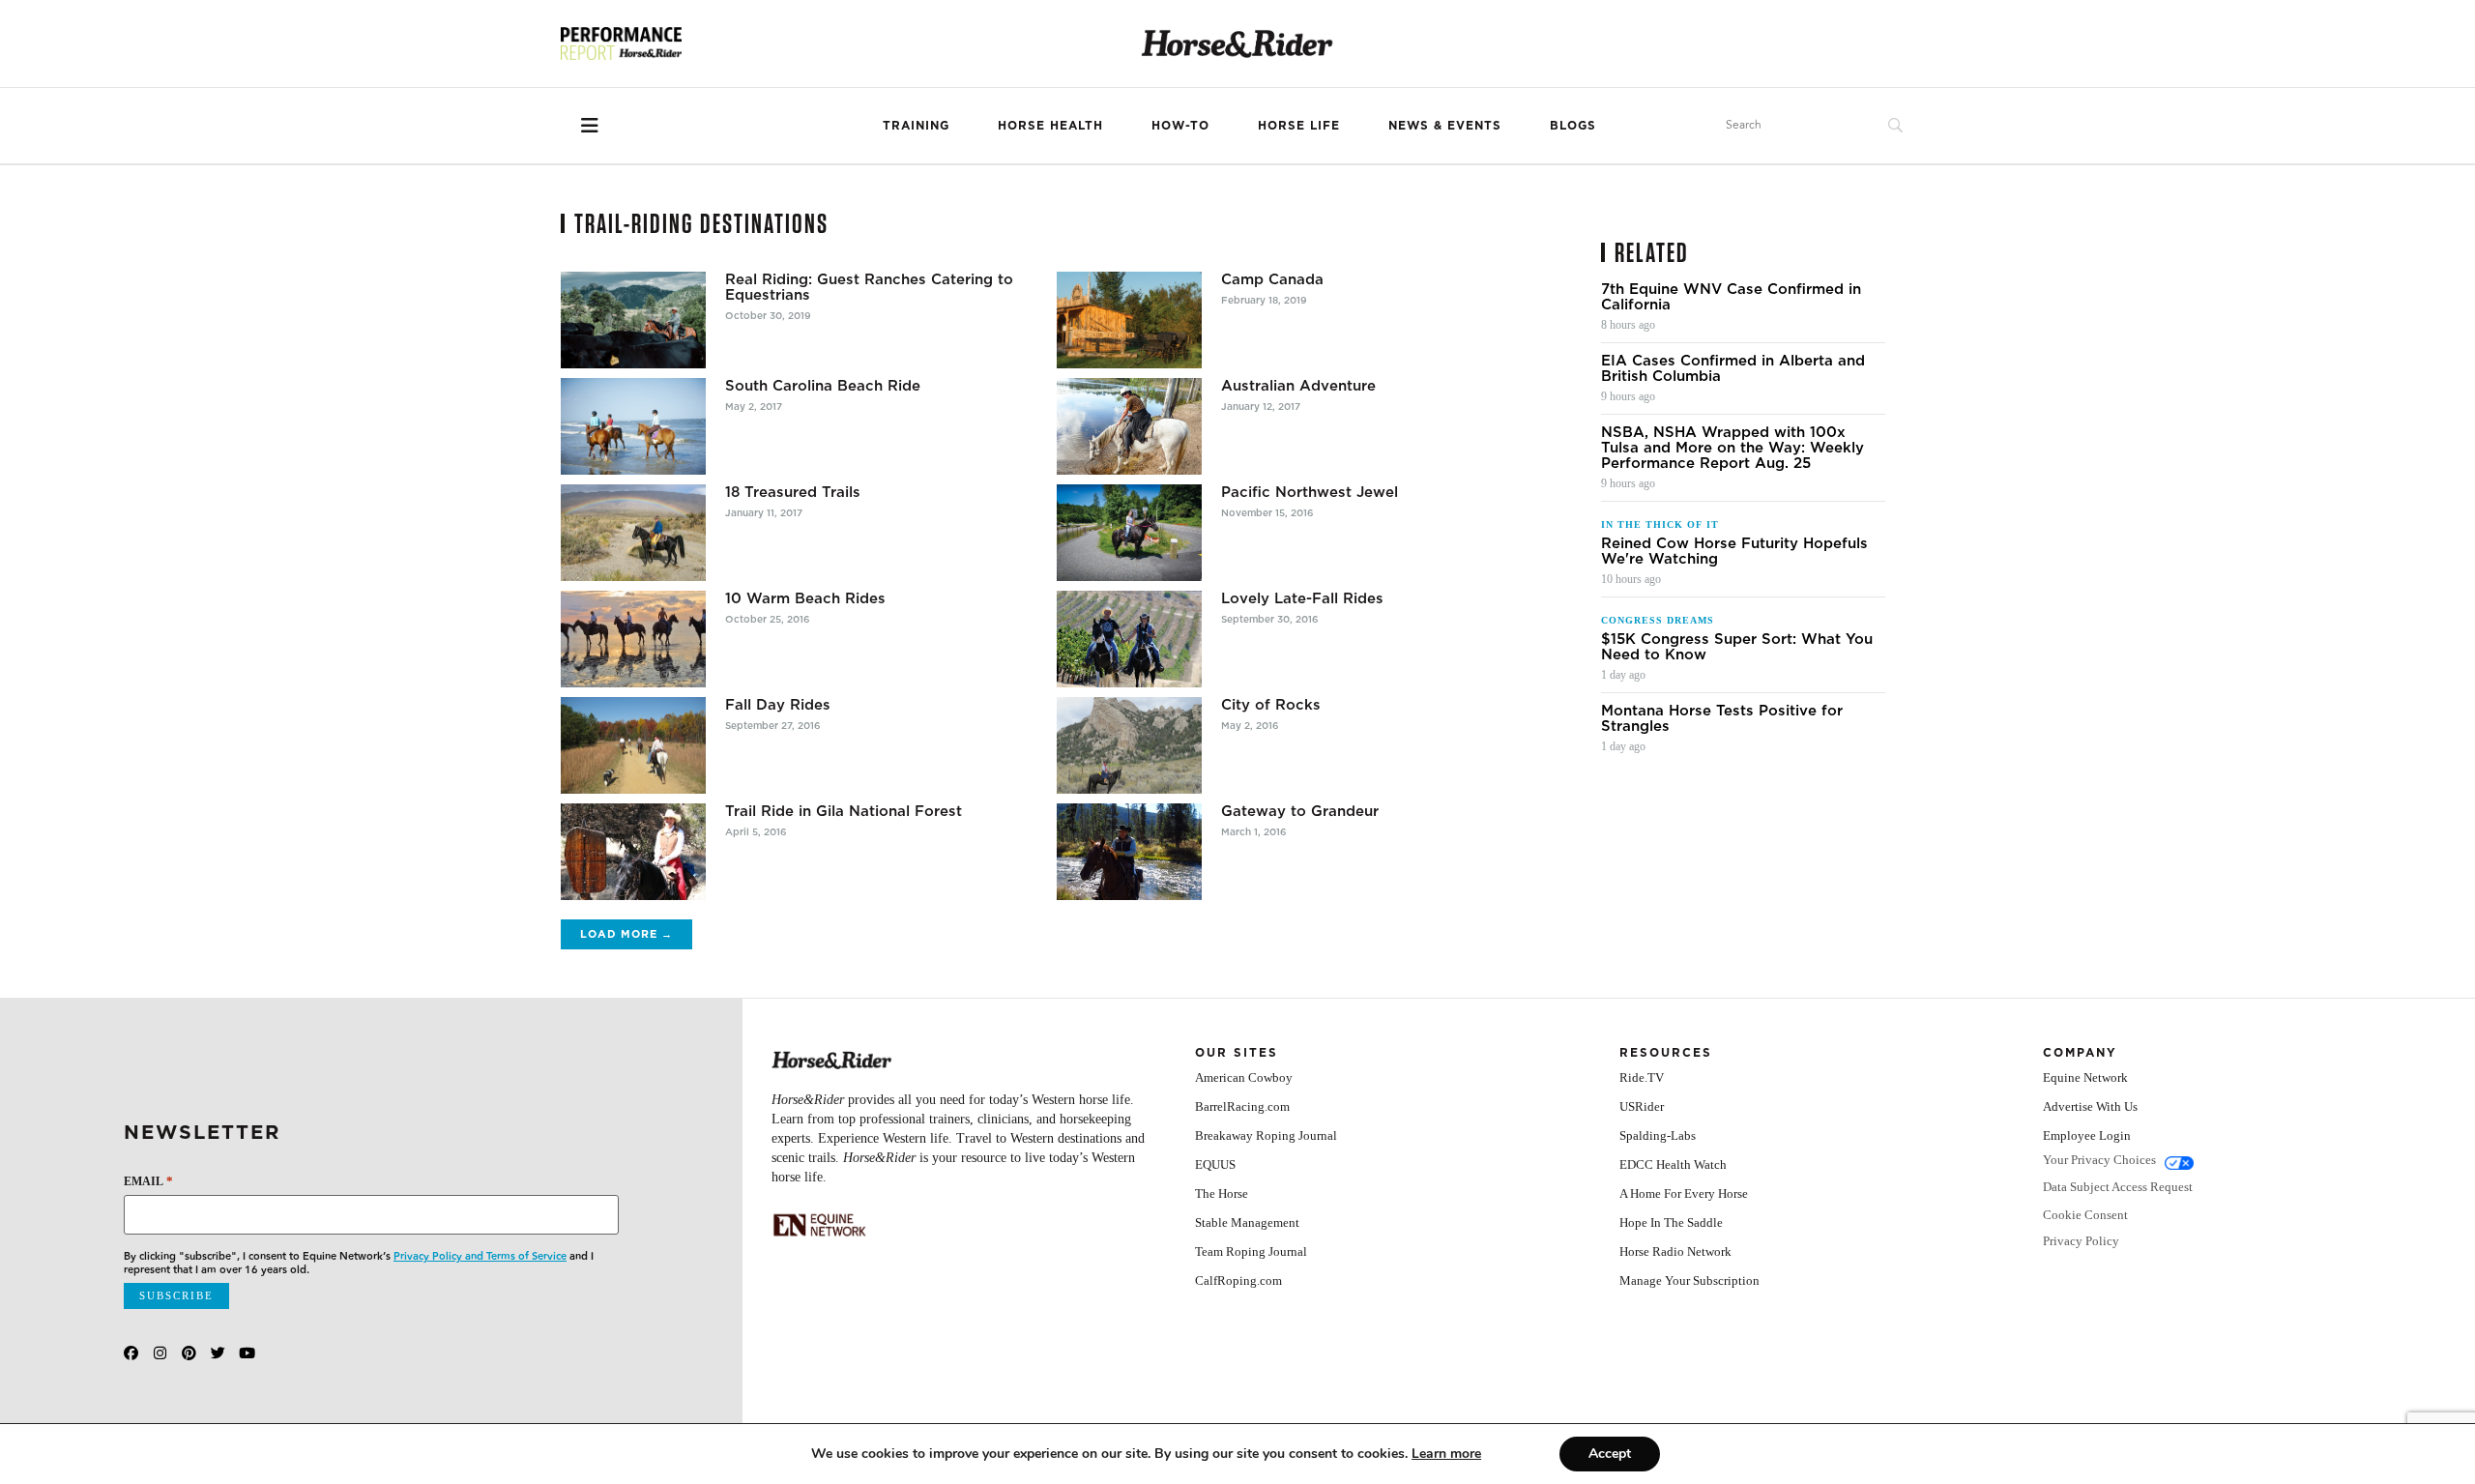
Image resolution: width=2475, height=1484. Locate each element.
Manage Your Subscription (1689, 1280)
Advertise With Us (2090, 1106)
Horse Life (1299, 125)
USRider (1642, 1106)
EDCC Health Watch (1673, 1164)
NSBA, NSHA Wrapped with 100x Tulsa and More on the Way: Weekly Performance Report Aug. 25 (1732, 448)
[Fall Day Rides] (633, 745)
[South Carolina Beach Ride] (633, 426)
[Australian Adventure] (1129, 426)
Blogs (1573, 125)
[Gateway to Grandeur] (1129, 852)
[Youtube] (247, 1353)
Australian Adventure (1298, 386)
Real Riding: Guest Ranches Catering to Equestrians (869, 287)
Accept (1610, 1454)
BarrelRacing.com (1242, 1106)
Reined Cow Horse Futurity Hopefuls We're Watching (1734, 551)
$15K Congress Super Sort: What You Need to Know (1737, 647)
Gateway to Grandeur (1300, 811)
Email (148, 1181)
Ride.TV (1642, 1077)
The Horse (1222, 1193)
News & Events (1445, 125)
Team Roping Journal (1251, 1251)
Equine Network (2085, 1077)
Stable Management (1247, 1222)
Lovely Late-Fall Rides (1302, 598)
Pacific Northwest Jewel (1310, 492)
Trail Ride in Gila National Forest (844, 811)
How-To (1180, 125)
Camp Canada (1272, 279)
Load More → (626, 934)
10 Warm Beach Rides (805, 598)
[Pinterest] (189, 1353)
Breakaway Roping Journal (1266, 1135)
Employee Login (2087, 1135)
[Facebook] (131, 1353)
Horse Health (1050, 125)
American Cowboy (1244, 1077)
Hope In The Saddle (1671, 1222)
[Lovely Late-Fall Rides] (1129, 639)
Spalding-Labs (1658, 1135)
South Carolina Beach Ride (823, 386)
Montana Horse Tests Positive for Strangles (1722, 718)
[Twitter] (218, 1353)
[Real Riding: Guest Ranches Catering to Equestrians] (633, 320)
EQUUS (1215, 1164)
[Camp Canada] (1129, 320)
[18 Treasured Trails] (633, 533)
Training (916, 125)
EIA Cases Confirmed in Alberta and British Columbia (1733, 368)
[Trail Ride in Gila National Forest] (633, 852)
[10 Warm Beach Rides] (633, 639)
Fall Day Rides (778, 705)
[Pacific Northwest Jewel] (1129, 533)
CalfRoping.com (1238, 1280)
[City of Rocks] (1129, 745)
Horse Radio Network (1675, 1251)
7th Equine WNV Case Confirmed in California (1731, 297)
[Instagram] (160, 1353)
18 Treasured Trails (793, 492)
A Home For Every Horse (1684, 1193)
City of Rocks (1271, 705)
